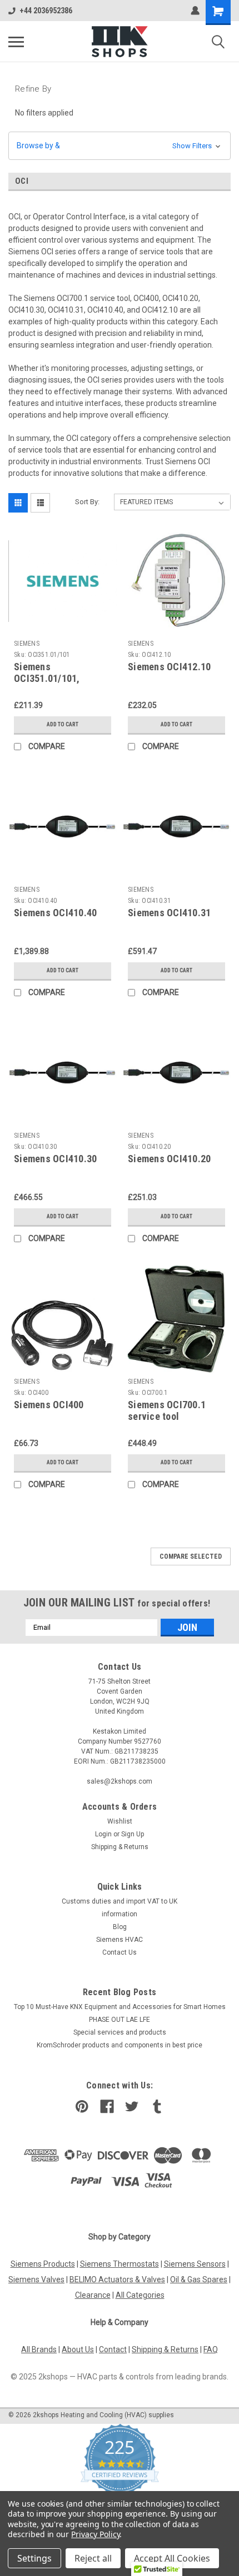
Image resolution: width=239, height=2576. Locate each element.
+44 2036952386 (46, 11)
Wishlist (120, 1821)
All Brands (39, 2349)
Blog (120, 1927)
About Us (78, 2349)
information (120, 1914)
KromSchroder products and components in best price (120, 2045)
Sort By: (87, 502)
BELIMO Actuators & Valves (117, 2279)
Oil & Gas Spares (199, 2279)
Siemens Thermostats (120, 2264)
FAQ (211, 2349)
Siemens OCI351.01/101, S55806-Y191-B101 (54, 678)
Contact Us (120, 1952)
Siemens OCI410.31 (169, 913)
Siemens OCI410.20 (169, 1159)
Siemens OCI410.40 (55, 913)
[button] (120, 146)
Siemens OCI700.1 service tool (167, 1410)
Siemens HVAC (120, 1940)
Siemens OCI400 (49, 1405)
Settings (34, 2558)
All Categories (140, 2295)
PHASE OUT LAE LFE (120, 2020)
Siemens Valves (36, 2279)
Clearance (93, 2295)
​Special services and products (120, 2032)
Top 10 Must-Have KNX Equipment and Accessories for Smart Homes (120, 2007)
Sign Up (133, 1834)
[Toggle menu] (16, 42)
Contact (113, 2349)
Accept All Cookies (172, 2558)
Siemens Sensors (195, 2264)
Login (103, 1834)
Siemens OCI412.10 (169, 667)
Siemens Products (43, 2264)
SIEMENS (27, 644)
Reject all (93, 2558)
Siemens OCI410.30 (55, 1159)
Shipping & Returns (120, 1847)
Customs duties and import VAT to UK (120, 1901)
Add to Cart (63, 724)
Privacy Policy (95, 2534)
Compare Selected (191, 1556)
